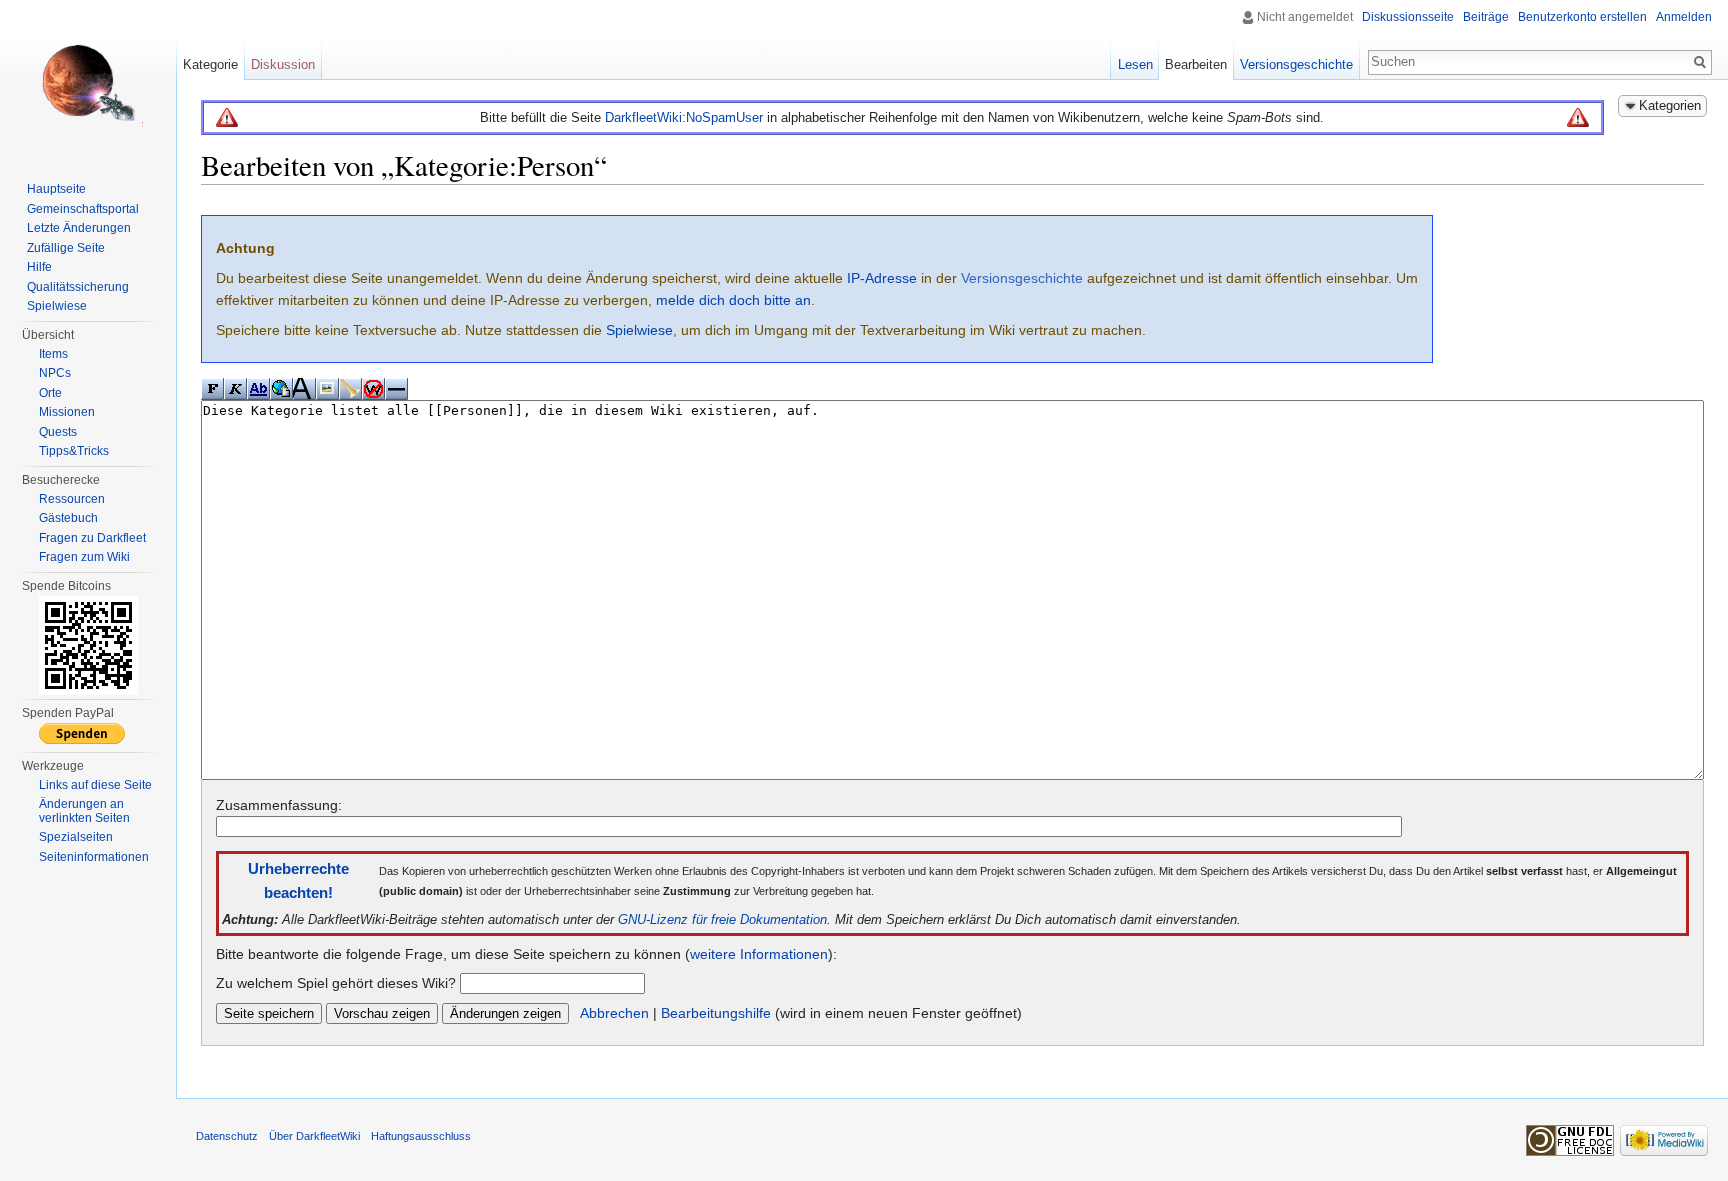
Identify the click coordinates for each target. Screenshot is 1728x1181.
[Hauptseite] (88, 80)
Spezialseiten (76, 837)
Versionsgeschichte (1022, 278)
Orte (50, 393)
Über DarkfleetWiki (314, 1136)
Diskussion (283, 64)
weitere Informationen (759, 954)
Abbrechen (614, 1013)
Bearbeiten (1196, 64)
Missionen (67, 412)
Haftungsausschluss (421, 1136)
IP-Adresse (882, 278)
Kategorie (210, 64)
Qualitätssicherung (78, 287)
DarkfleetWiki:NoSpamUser (684, 117)
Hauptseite (56, 189)
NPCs (55, 373)
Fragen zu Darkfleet (92, 538)
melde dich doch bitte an (733, 300)
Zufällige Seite (66, 248)
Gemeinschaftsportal (83, 209)
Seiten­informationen (94, 857)
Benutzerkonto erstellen (1582, 17)
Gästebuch (68, 518)
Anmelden (1684, 17)
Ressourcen (72, 499)
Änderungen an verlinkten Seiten (84, 811)
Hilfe (39, 267)
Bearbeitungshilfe (716, 1013)
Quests (58, 432)
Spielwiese (639, 330)
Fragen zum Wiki (84, 557)
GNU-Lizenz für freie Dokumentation (722, 920)
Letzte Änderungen (79, 228)
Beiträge (1486, 17)
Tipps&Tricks (74, 451)
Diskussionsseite (1408, 17)
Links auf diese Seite (95, 785)
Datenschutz (227, 1136)
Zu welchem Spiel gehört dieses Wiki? (336, 983)
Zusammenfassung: (279, 805)
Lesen (1135, 64)
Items (53, 354)
